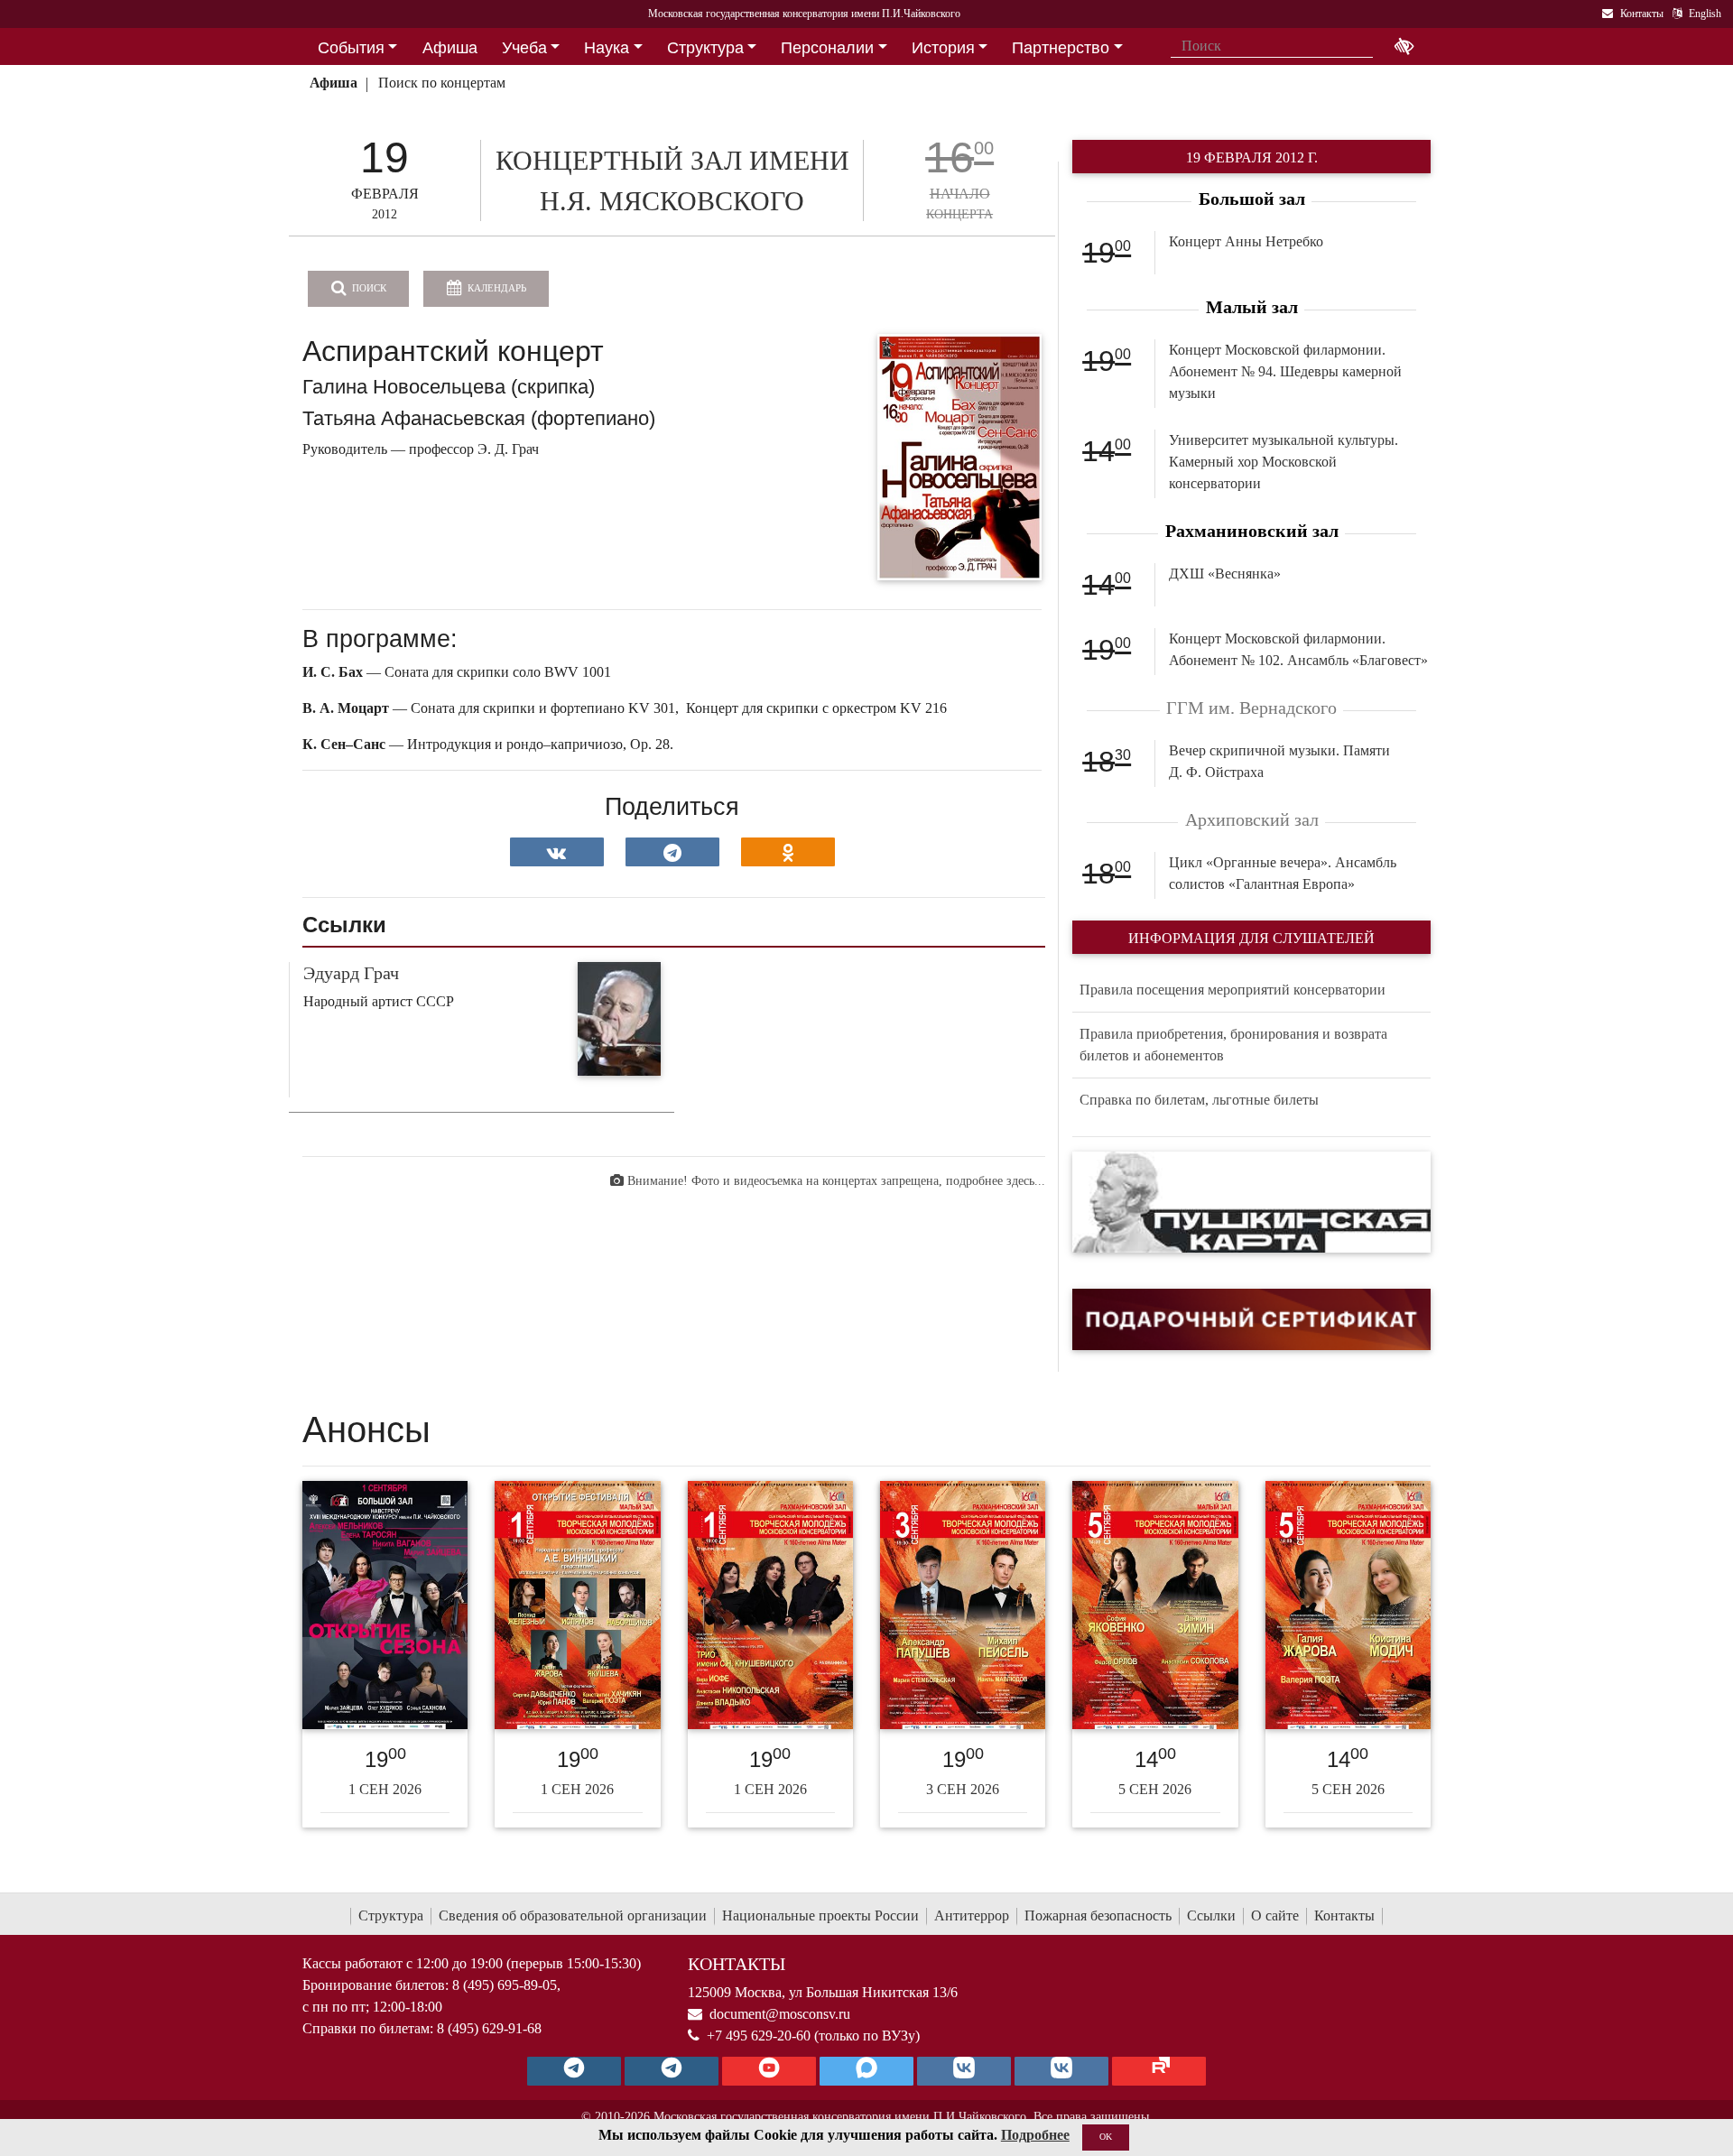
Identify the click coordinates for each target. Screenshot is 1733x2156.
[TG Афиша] (672, 2071)
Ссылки (1211, 1915)
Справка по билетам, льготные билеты (1199, 1100)
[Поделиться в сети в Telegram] (672, 852)
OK (1106, 2137)
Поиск (368, 288)
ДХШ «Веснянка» (1225, 574)
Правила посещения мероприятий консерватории (1233, 990)
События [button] (351, 48)
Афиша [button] (450, 48)
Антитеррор (972, 1915)
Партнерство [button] (1061, 48)
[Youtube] (769, 2071)
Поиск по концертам (442, 83)
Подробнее (1035, 2135)
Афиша (334, 83)
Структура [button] (705, 48)
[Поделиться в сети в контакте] (557, 852)
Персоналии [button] (827, 48)
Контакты (1344, 1915)
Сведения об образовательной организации (573, 1915)
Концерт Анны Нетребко (1246, 241)
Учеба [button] (524, 48)
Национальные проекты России (820, 1915)
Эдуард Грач (351, 973)
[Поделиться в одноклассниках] (788, 852)
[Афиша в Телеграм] (1159, 2071)
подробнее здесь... (996, 1181)
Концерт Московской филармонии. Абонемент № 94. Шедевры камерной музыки (1285, 371)
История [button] (943, 48)
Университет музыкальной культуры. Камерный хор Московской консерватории (1284, 462)
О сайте (1275, 1915)
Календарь (496, 288)
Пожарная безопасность (1098, 1915)
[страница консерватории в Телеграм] (574, 2071)
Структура (391, 1915)
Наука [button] (607, 48)
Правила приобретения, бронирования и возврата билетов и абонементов (1233, 1045)
